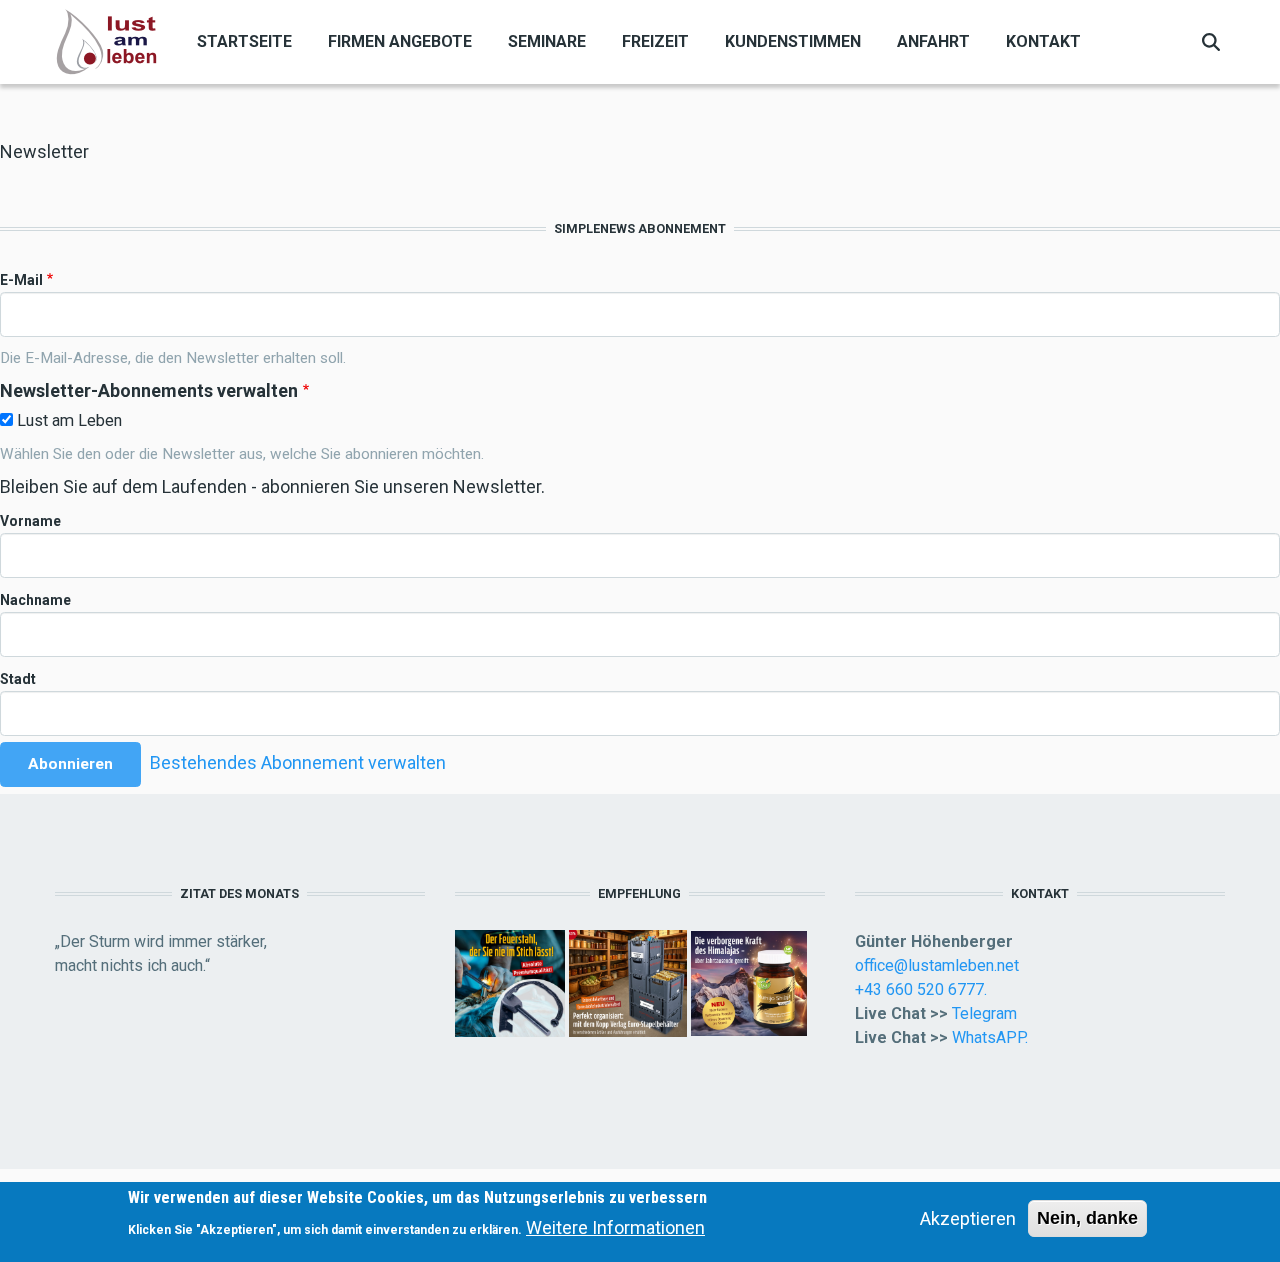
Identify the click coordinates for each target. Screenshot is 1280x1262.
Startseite (244, 41)
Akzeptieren (968, 1218)
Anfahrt (933, 41)
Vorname (30, 521)
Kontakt (1043, 41)
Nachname (35, 600)
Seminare (547, 41)
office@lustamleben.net (937, 965)
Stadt (18, 679)
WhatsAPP (988, 1037)
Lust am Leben (69, 420)
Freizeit (655, 41)
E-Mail (21, 280)
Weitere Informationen (615, 1227)
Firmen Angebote (400, 41)
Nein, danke (1087, 1218)
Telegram (984, 1013)
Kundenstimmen (793, 41)
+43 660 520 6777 (919, 989)
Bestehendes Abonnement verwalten (298, 762)
